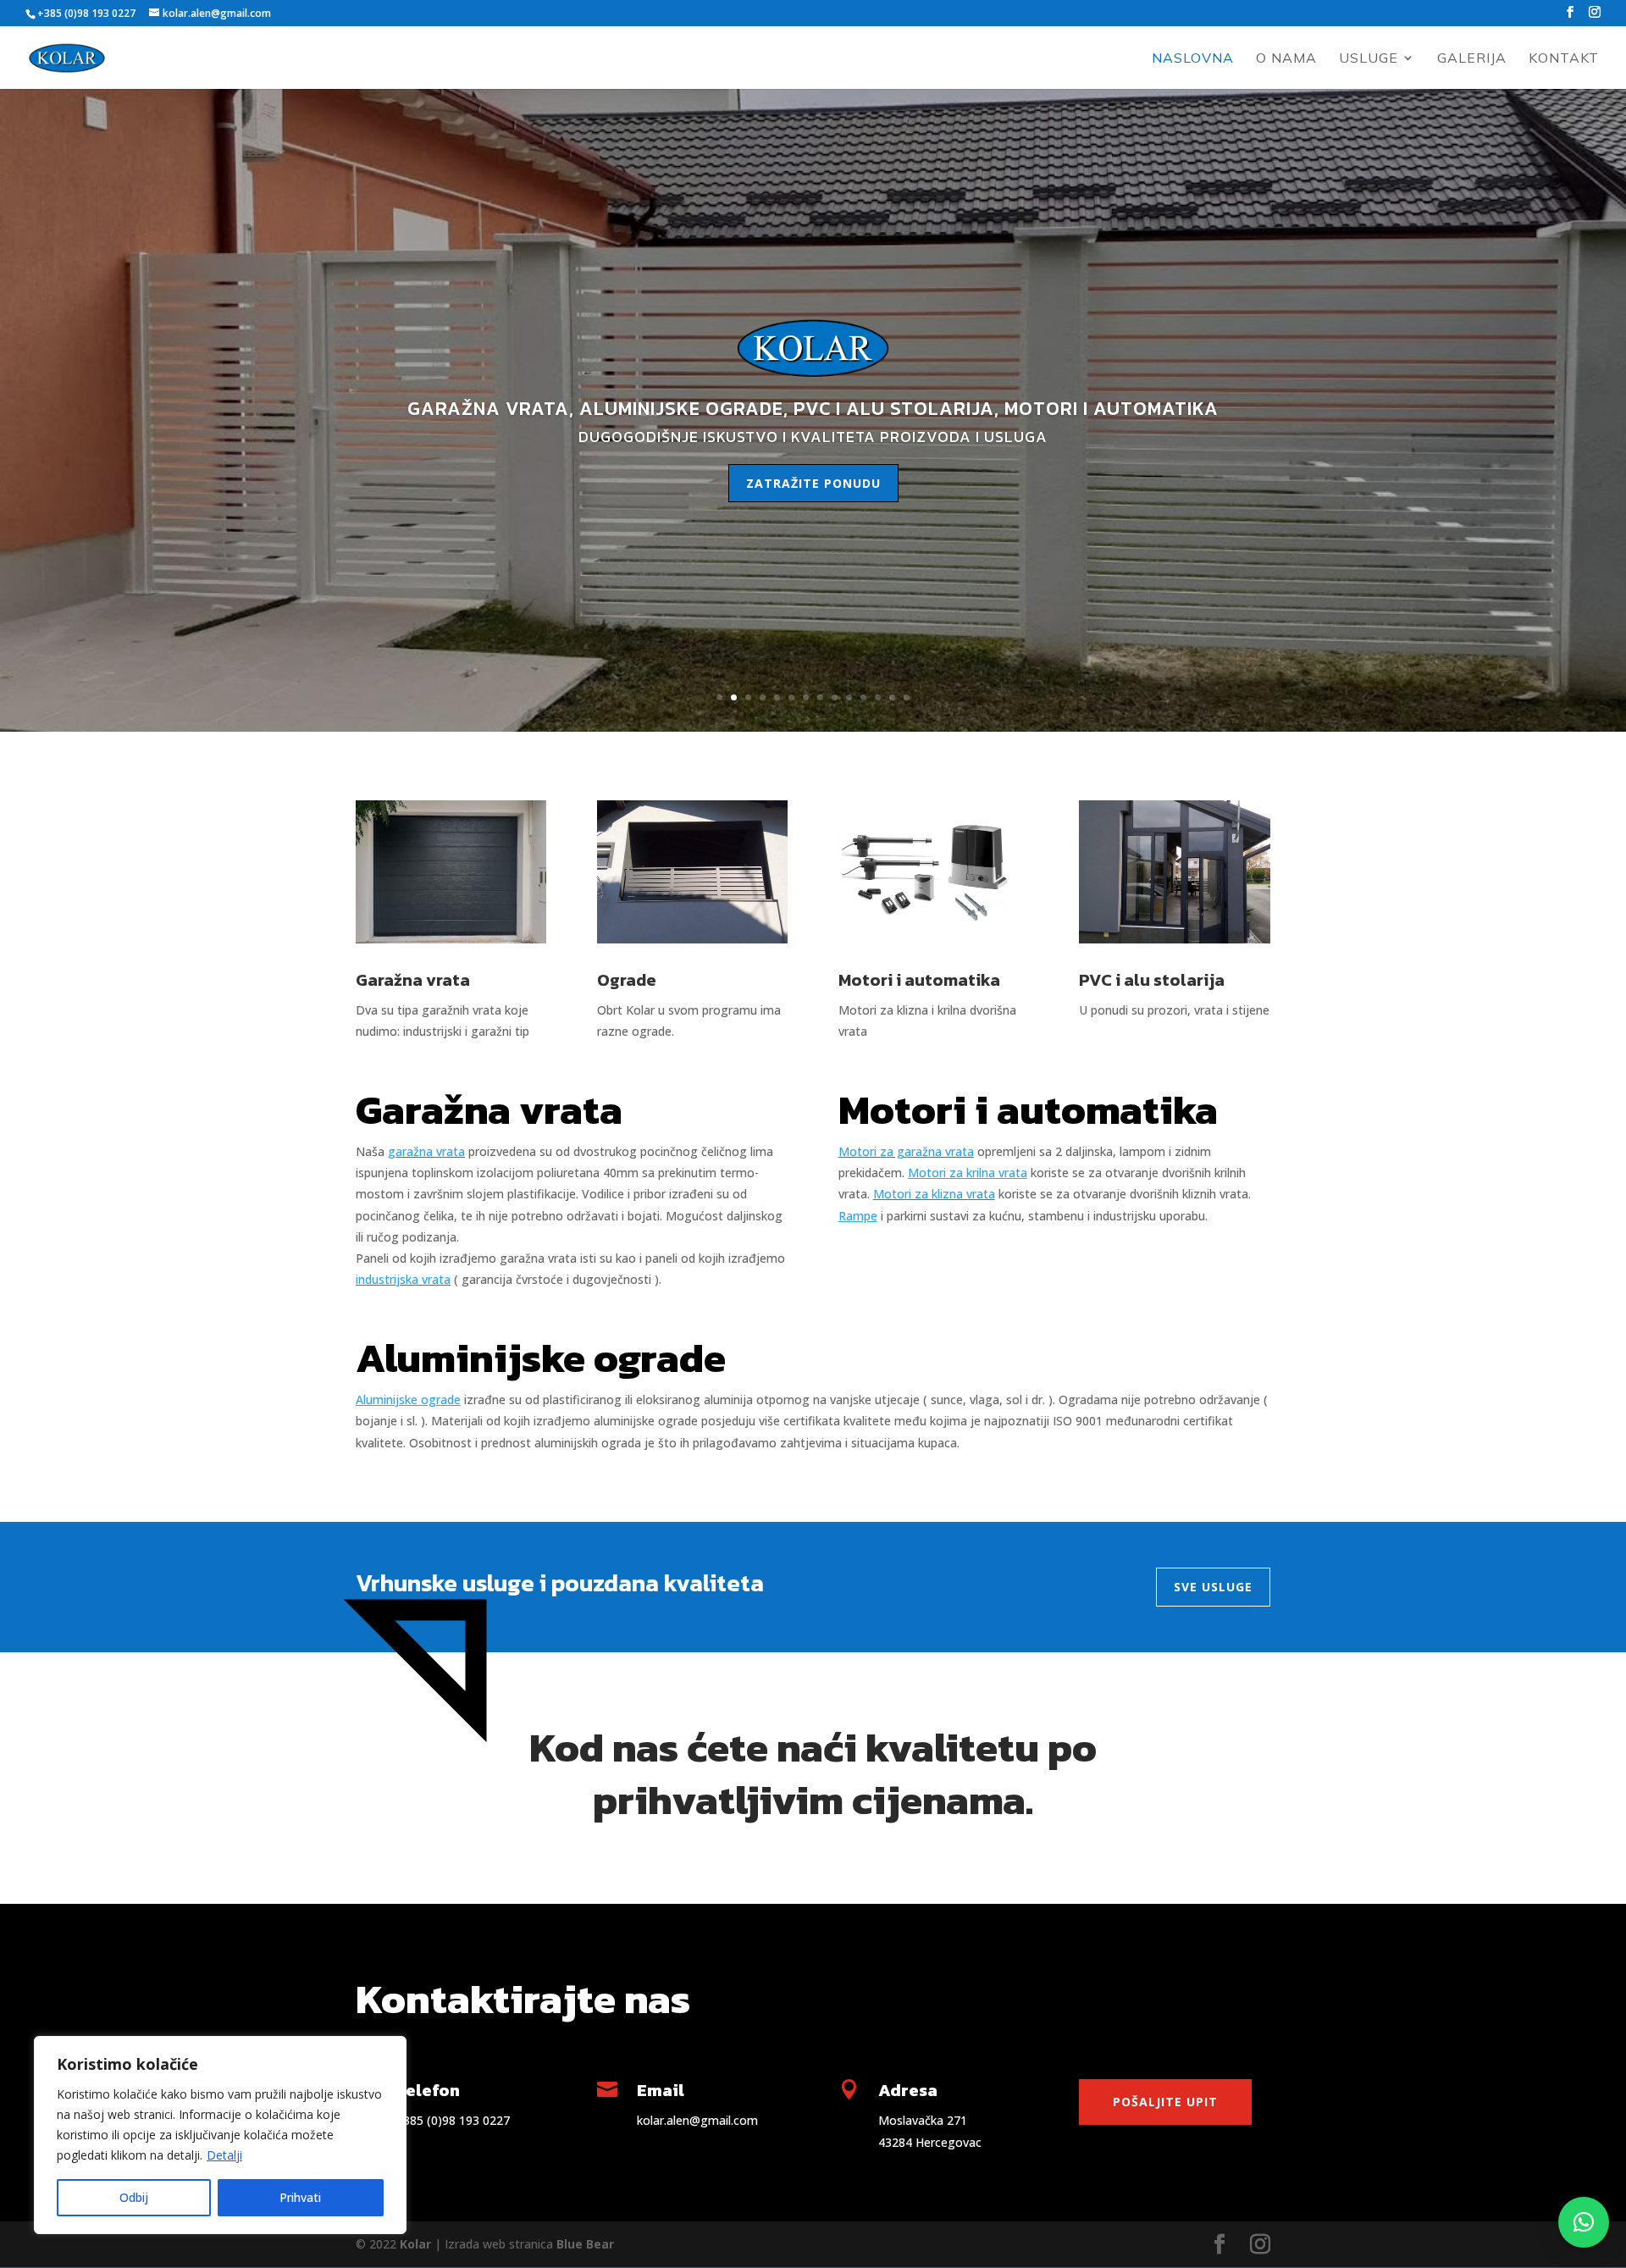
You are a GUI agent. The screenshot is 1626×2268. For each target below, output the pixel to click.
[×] (1584, 2222)
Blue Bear (585, 2244)
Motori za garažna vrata (906, 1151)
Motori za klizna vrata (934, 1194)
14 (907, 697)
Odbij (134, 2197)
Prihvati (300, 2197)
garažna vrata (426, 1151)
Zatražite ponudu (813, 483)
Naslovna (1193, 59)
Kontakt (1564, 59)
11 (863, 697)
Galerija (1472, 59)
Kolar (415, 2244)
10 (849, 697)
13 (892, 697)
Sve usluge (1213, 1587)
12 (878, 697)
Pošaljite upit (1165, 2102)
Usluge (1369, 59)
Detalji (224, 2155)
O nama (1286, 59)
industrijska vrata (403, 1279)
